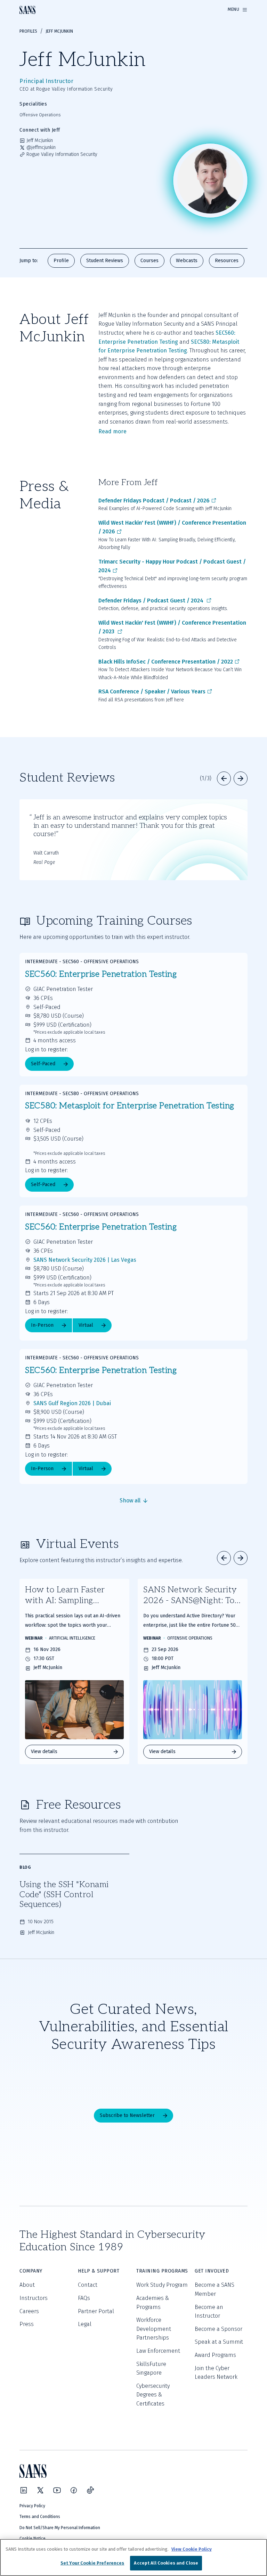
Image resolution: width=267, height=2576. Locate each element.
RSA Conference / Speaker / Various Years (152, 691)
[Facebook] (74, 2490)
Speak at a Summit (219, 2342)
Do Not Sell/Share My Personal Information (60, 2528)
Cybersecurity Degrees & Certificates (153, 2395)
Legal (85, 2324)
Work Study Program (162, 2285)
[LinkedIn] (24, 2490)
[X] (40, 2490)
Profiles (28, 31)
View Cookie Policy (192, 2549)
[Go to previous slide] (224, 778)
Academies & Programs (153, 2303)
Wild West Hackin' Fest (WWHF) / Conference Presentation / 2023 (172, 627)
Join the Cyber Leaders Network (216, 2373)
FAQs (84, 2298)
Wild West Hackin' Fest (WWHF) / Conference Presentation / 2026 (172, 527)
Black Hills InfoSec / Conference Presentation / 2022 (166, 662)
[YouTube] (57, 2490)
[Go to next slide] (241, 778)
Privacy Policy (32, 2506)
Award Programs (215, 2355)
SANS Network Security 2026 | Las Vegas (85, 1260)
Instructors (34, 2298)
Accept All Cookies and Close (166, 2563)
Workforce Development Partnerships (154, 2329)
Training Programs (162, 2271)
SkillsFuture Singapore (151, 2369)
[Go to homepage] (27, 10)
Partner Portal (96, 2311)
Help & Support (99, 2271)
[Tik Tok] (90, 2490)
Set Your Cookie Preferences (92, 2563)
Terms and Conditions (40, 2517)
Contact (88, 2285)
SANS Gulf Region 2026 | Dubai (72, 1403)
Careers (29, 2311)
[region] (133, 2557)
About (27, 2285)
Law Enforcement (158, 2351)
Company (31, 2271)
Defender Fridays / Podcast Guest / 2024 (152, 601)
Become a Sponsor (219, 2329)
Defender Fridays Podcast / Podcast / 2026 (154, 501)
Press (27, 2324)
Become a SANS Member (215, 2289)
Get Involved (212, 2271)
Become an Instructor (209, 2312)
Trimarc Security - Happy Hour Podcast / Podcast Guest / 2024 (172, 566)
